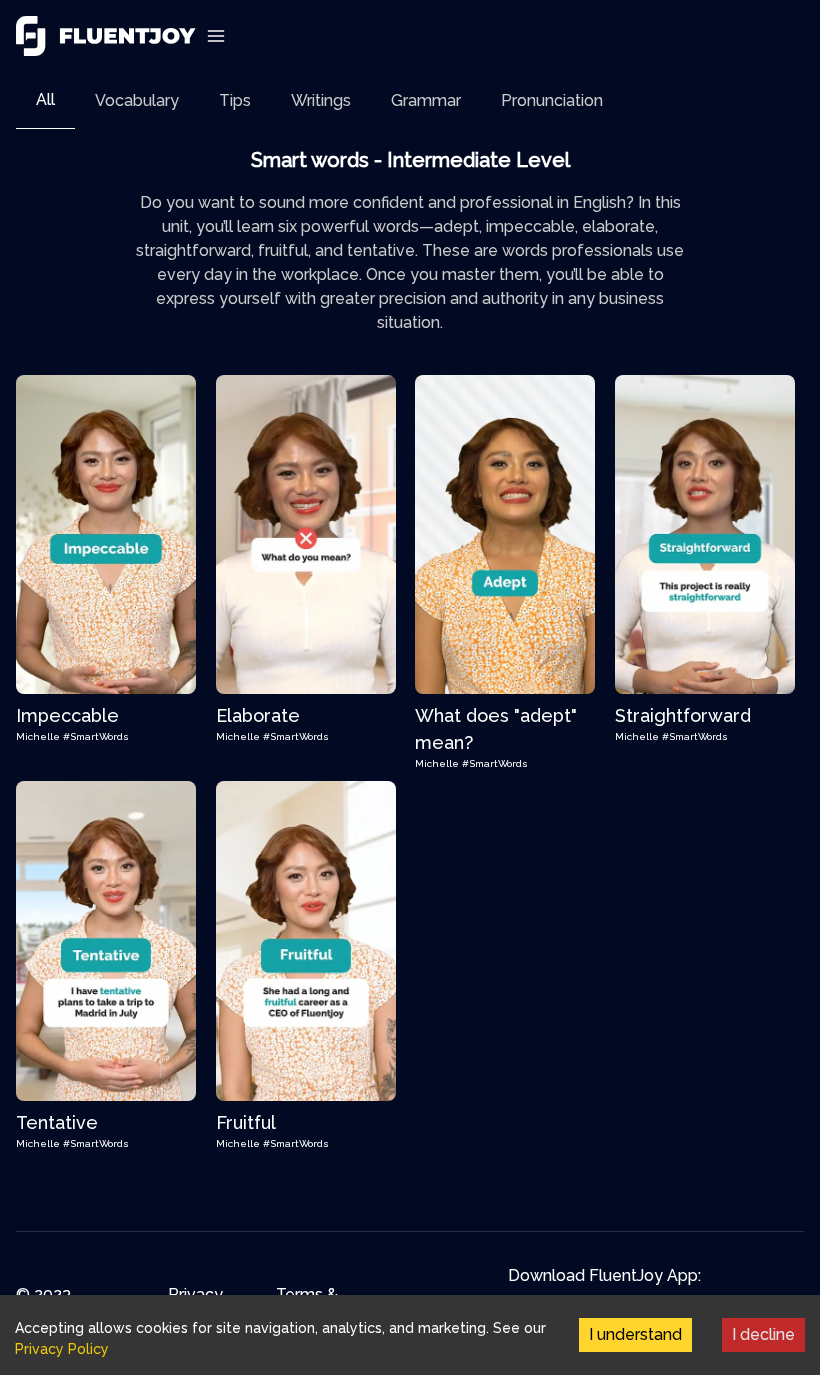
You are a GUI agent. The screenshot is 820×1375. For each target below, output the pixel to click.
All (45, 99)
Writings (321, 100)
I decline (763, 1334)
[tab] (45, 100)
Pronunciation (552, 100)
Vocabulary (137, 100)
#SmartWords (96, 736)
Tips (235, 100)
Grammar (426, 100)
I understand (635, 1334)
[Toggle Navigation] (216, 36)
